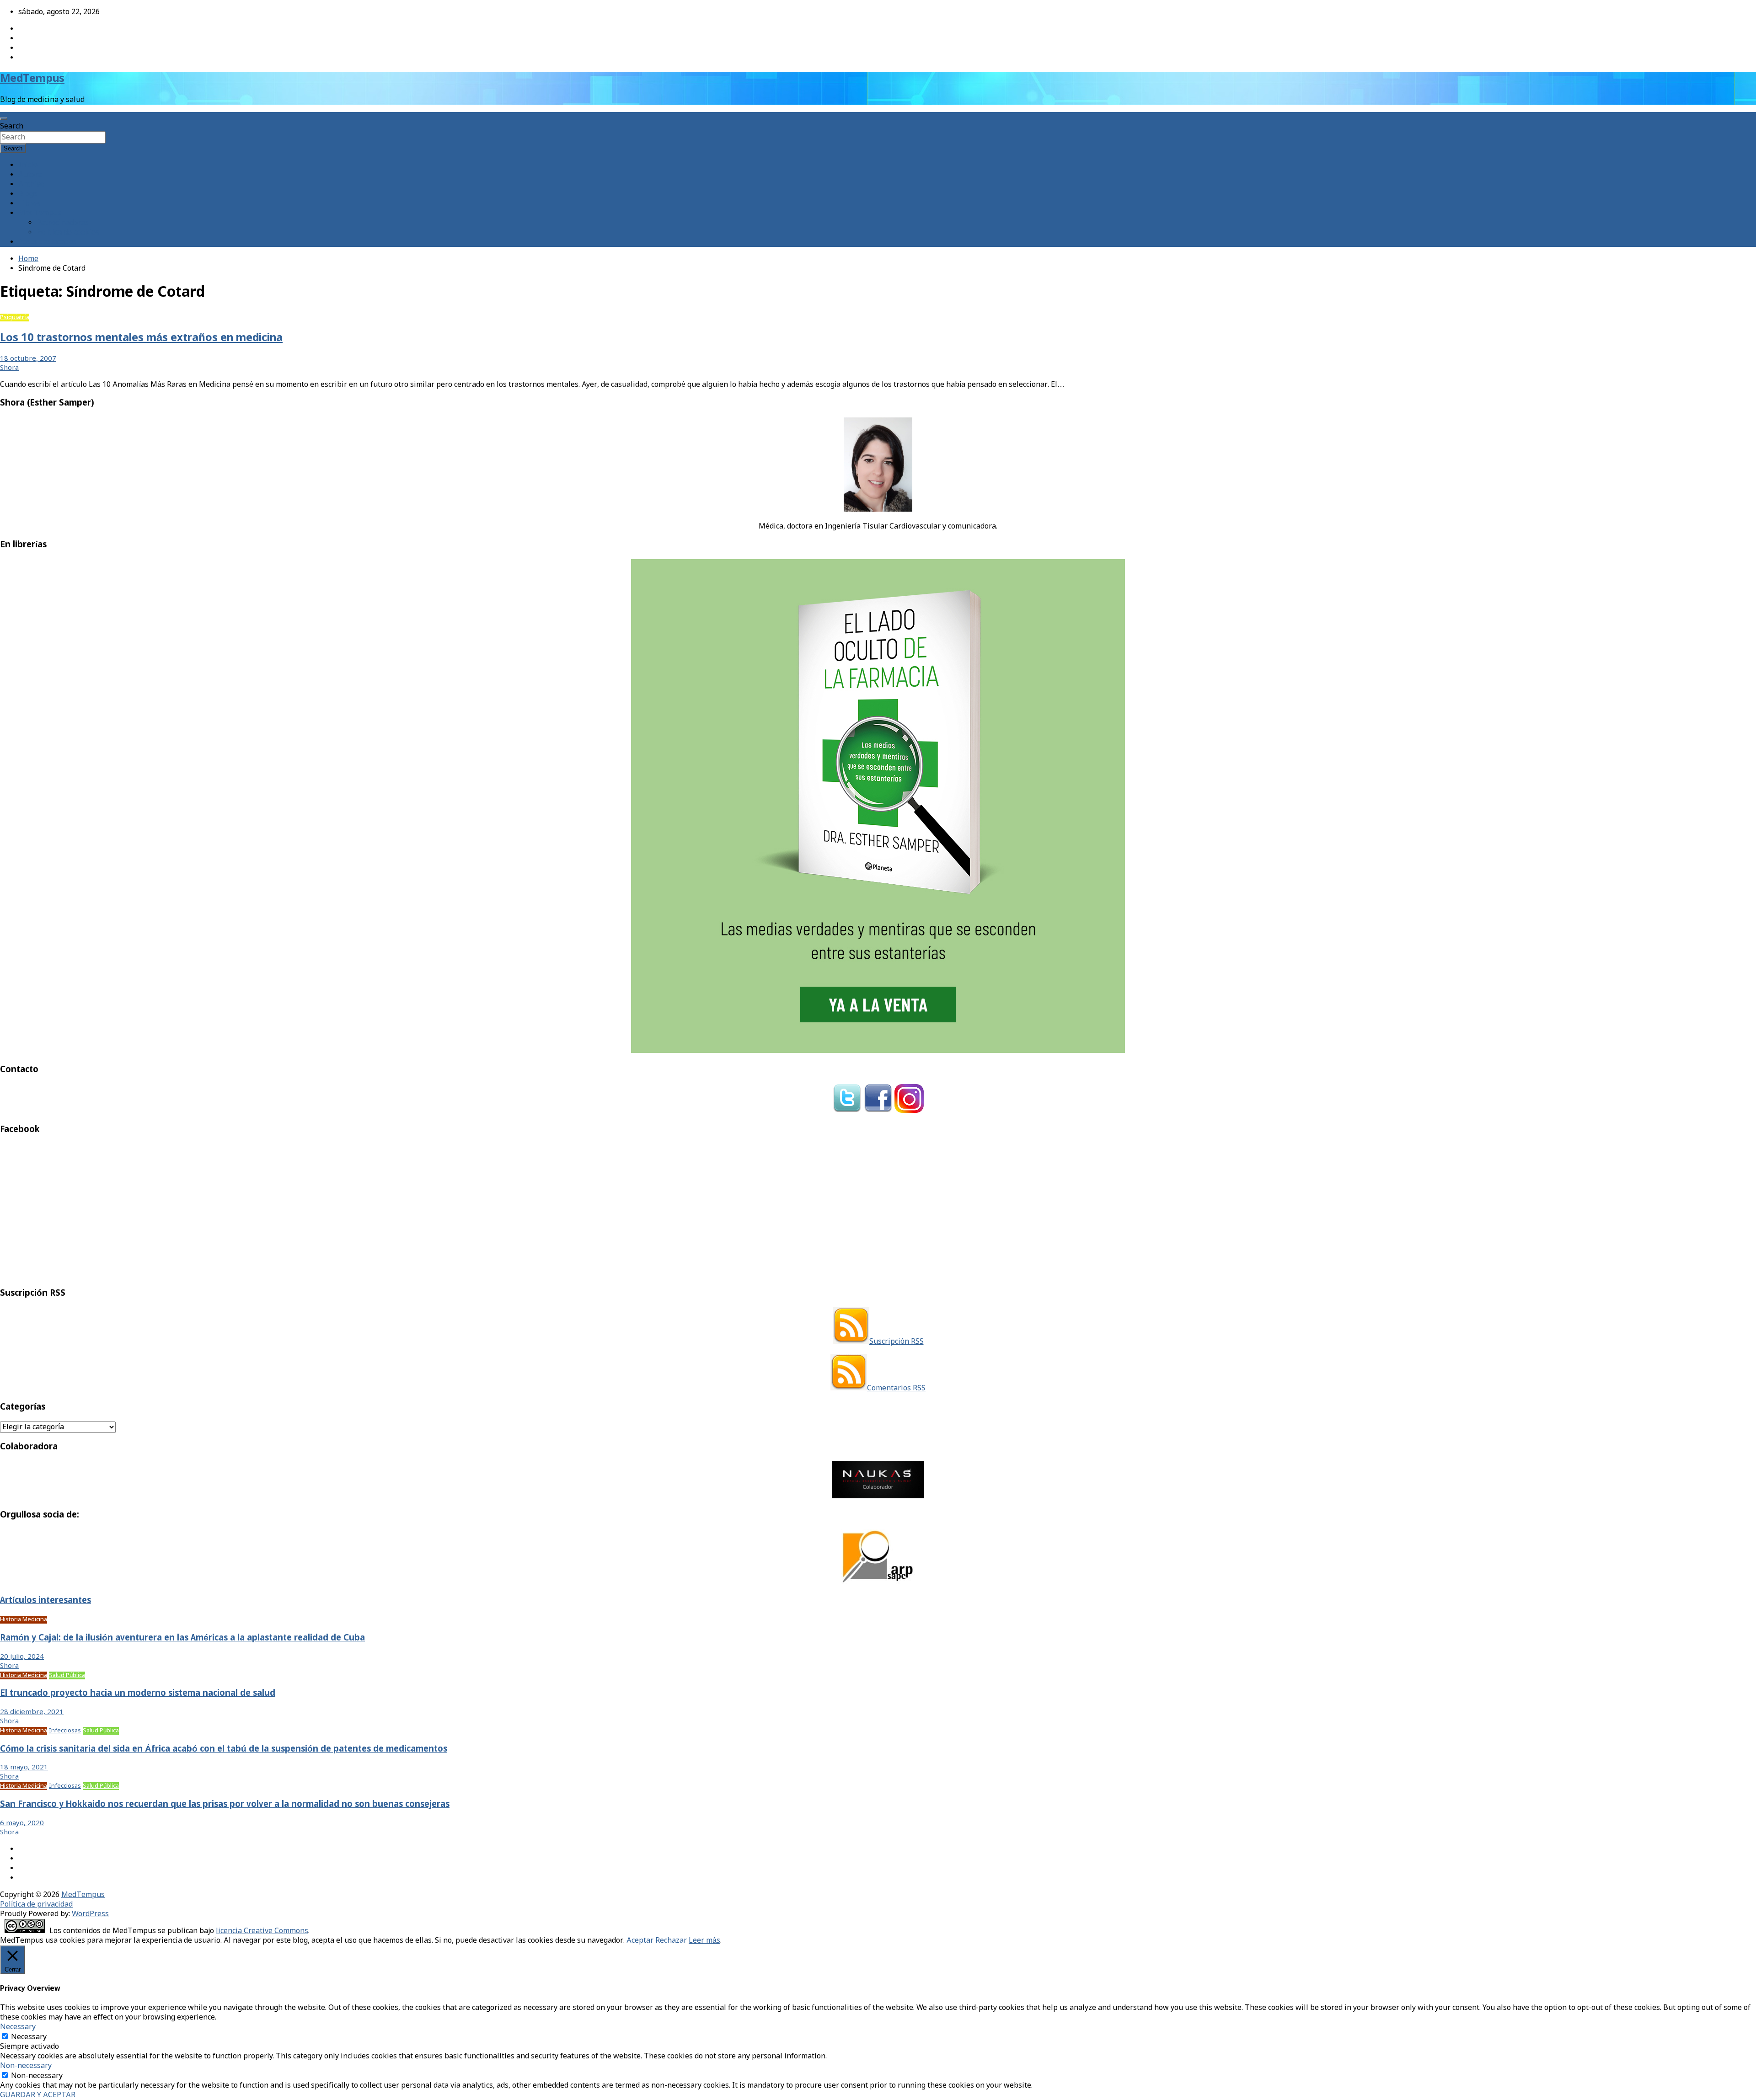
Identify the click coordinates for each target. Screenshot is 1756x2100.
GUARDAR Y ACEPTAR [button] (38, 2095)
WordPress (90, 1914)
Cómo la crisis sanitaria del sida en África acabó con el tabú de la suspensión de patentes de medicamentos (224, 1749)
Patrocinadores (63, 223)
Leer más (704, 1941)
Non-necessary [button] (26, 2066)
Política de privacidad (36, 1905)
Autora (30, 175)
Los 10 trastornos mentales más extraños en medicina (141, 338)
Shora (9, 368)
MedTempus (32, 79)
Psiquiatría (15, 318)
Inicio (28, 165)
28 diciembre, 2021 (32, 1712)
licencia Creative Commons (262, 1931)
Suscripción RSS (897, 1342)
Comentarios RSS (896, 1388)
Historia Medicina (24, 1620)
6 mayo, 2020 (22, 1823)
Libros (29, 204)
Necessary (29, 2037)
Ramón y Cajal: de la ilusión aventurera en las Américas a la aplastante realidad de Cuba (182, 1638)
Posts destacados (48, 242)
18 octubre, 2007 (28, 359)
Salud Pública (67, 1675)
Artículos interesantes (46, 1601)
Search (12, 126)
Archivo (31, 184)
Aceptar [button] (640, 1941)
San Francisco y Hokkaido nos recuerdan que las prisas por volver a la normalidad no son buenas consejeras (225, 1805)
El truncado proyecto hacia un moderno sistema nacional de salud (138, 1694)
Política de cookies (68, 232)
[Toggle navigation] (4, 119)
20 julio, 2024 (22, 1657)
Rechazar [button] (671, 1941)
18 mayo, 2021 (24, 1768)
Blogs (28, 194)
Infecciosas (65, 1731)
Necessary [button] (18, 2027)
